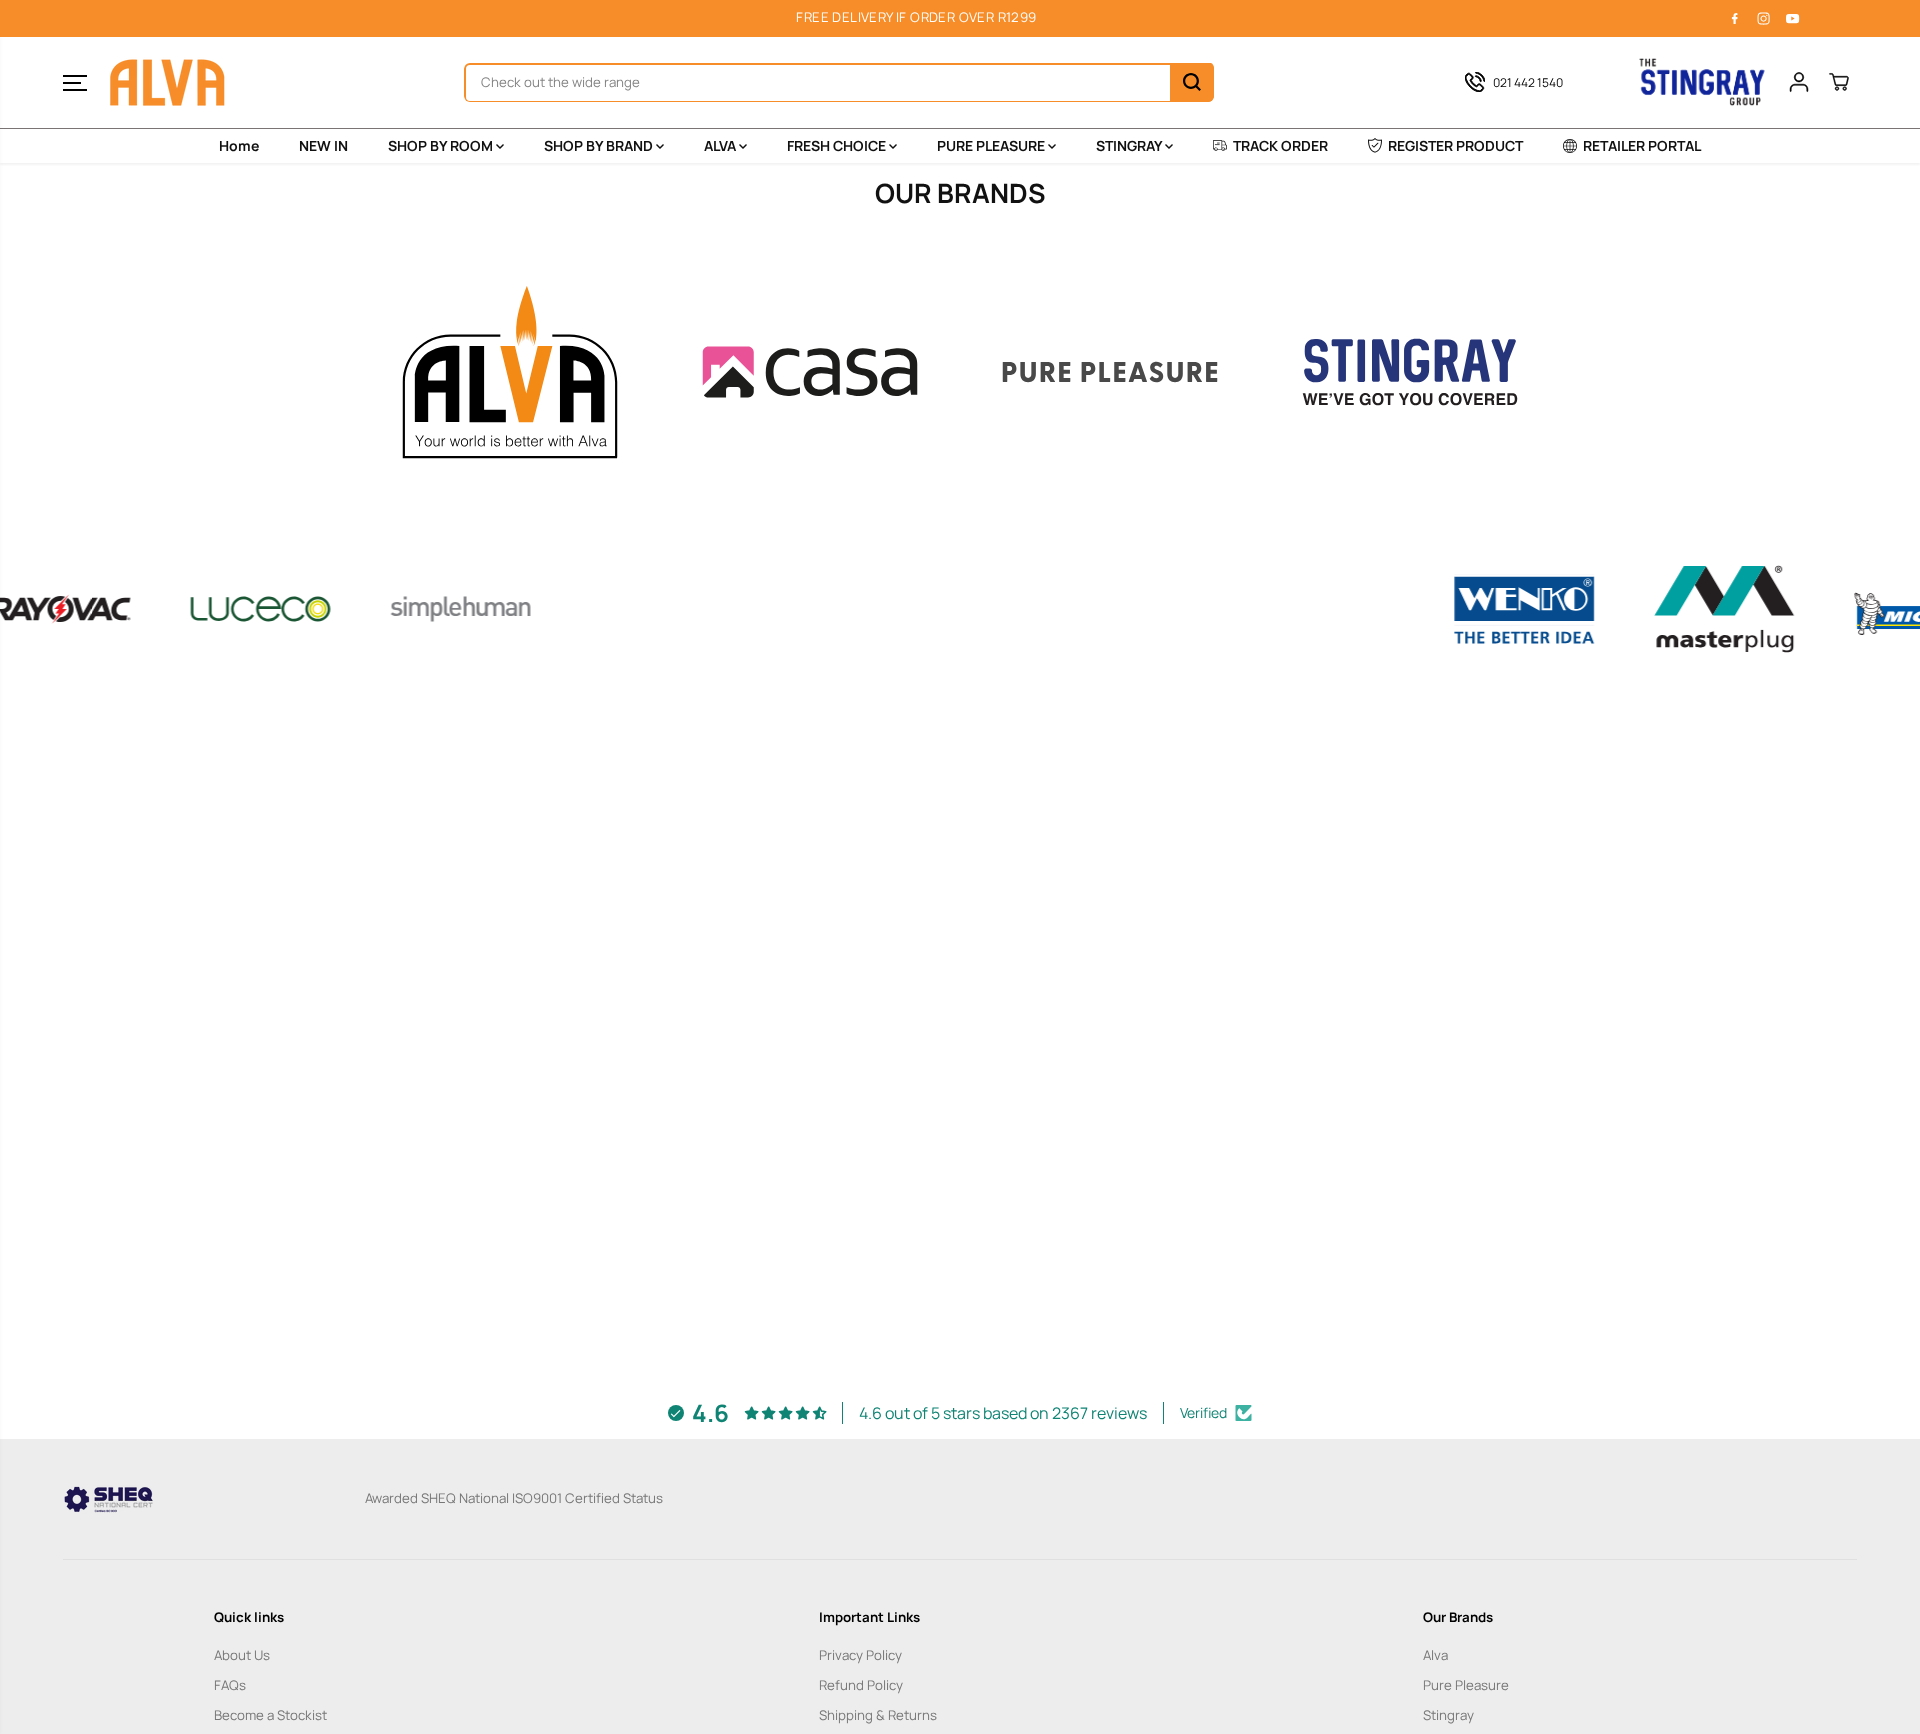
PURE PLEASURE (992, 145)
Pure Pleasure (1466, 1685)
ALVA (721, 145)
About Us (242, 1655)
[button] (75, 82)
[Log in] (1799, 82)
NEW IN (323, 145)
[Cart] (1839, 82)
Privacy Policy (860, 1655)
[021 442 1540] (1528, 82)
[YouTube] (1793, 18)
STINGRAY (1130, 145)
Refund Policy (861, 1685)
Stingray (1448, 1715)
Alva (1435, 1655)
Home (239, 145)
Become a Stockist (270, 1715)
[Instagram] (1764, 18)
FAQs (230, 1685)
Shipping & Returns (878, 1715)
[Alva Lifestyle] (168, 82)
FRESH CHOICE (838, 145)
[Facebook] (1735, 18)
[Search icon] (1192, 82)
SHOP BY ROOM (442, 145)
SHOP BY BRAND (600, 145)
